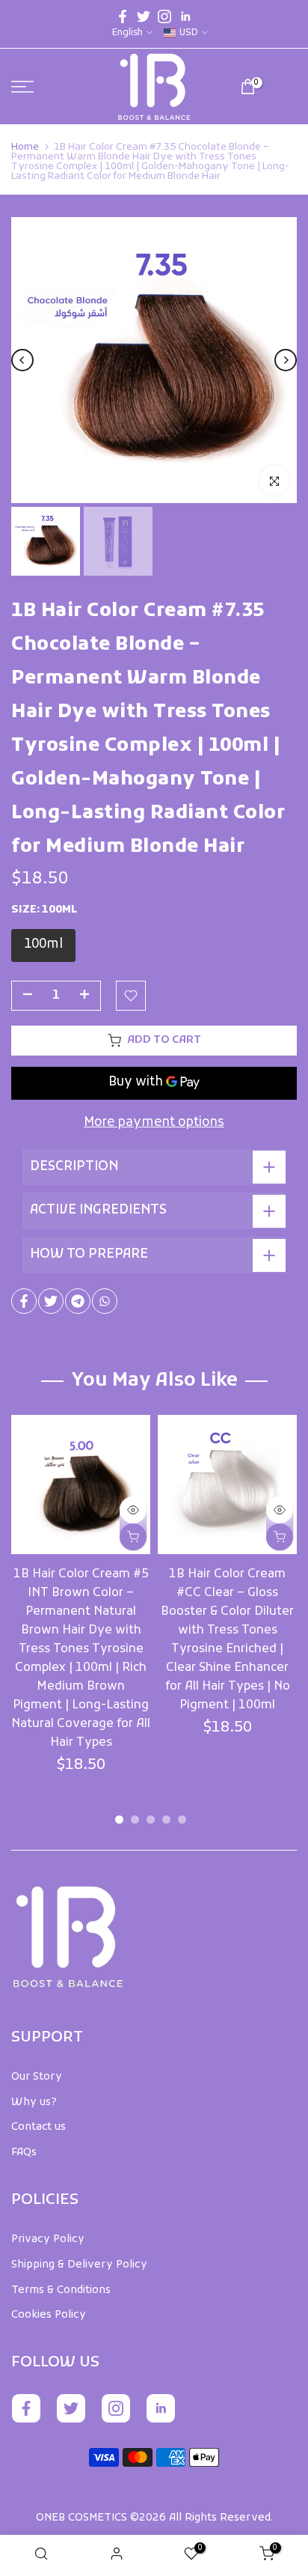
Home (25, 147)
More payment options (154, 1123)
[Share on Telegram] (78, 1301)
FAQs (24, 2153)
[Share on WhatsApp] (105, 1301)
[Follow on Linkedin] (185, 16)
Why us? (34, 2102)
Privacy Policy (48, 2239)
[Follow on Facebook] (123, 16)
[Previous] (22, 360)
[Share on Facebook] (24, 1301)
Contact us (38, 2127)
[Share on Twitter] (51, 1301)
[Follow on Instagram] (164, 16)
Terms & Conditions (61, 2290)
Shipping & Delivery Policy (79, 2265)
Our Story (37, 2077)
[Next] (286, 360)
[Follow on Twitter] (144, 16)
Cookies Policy (49, 2315)
